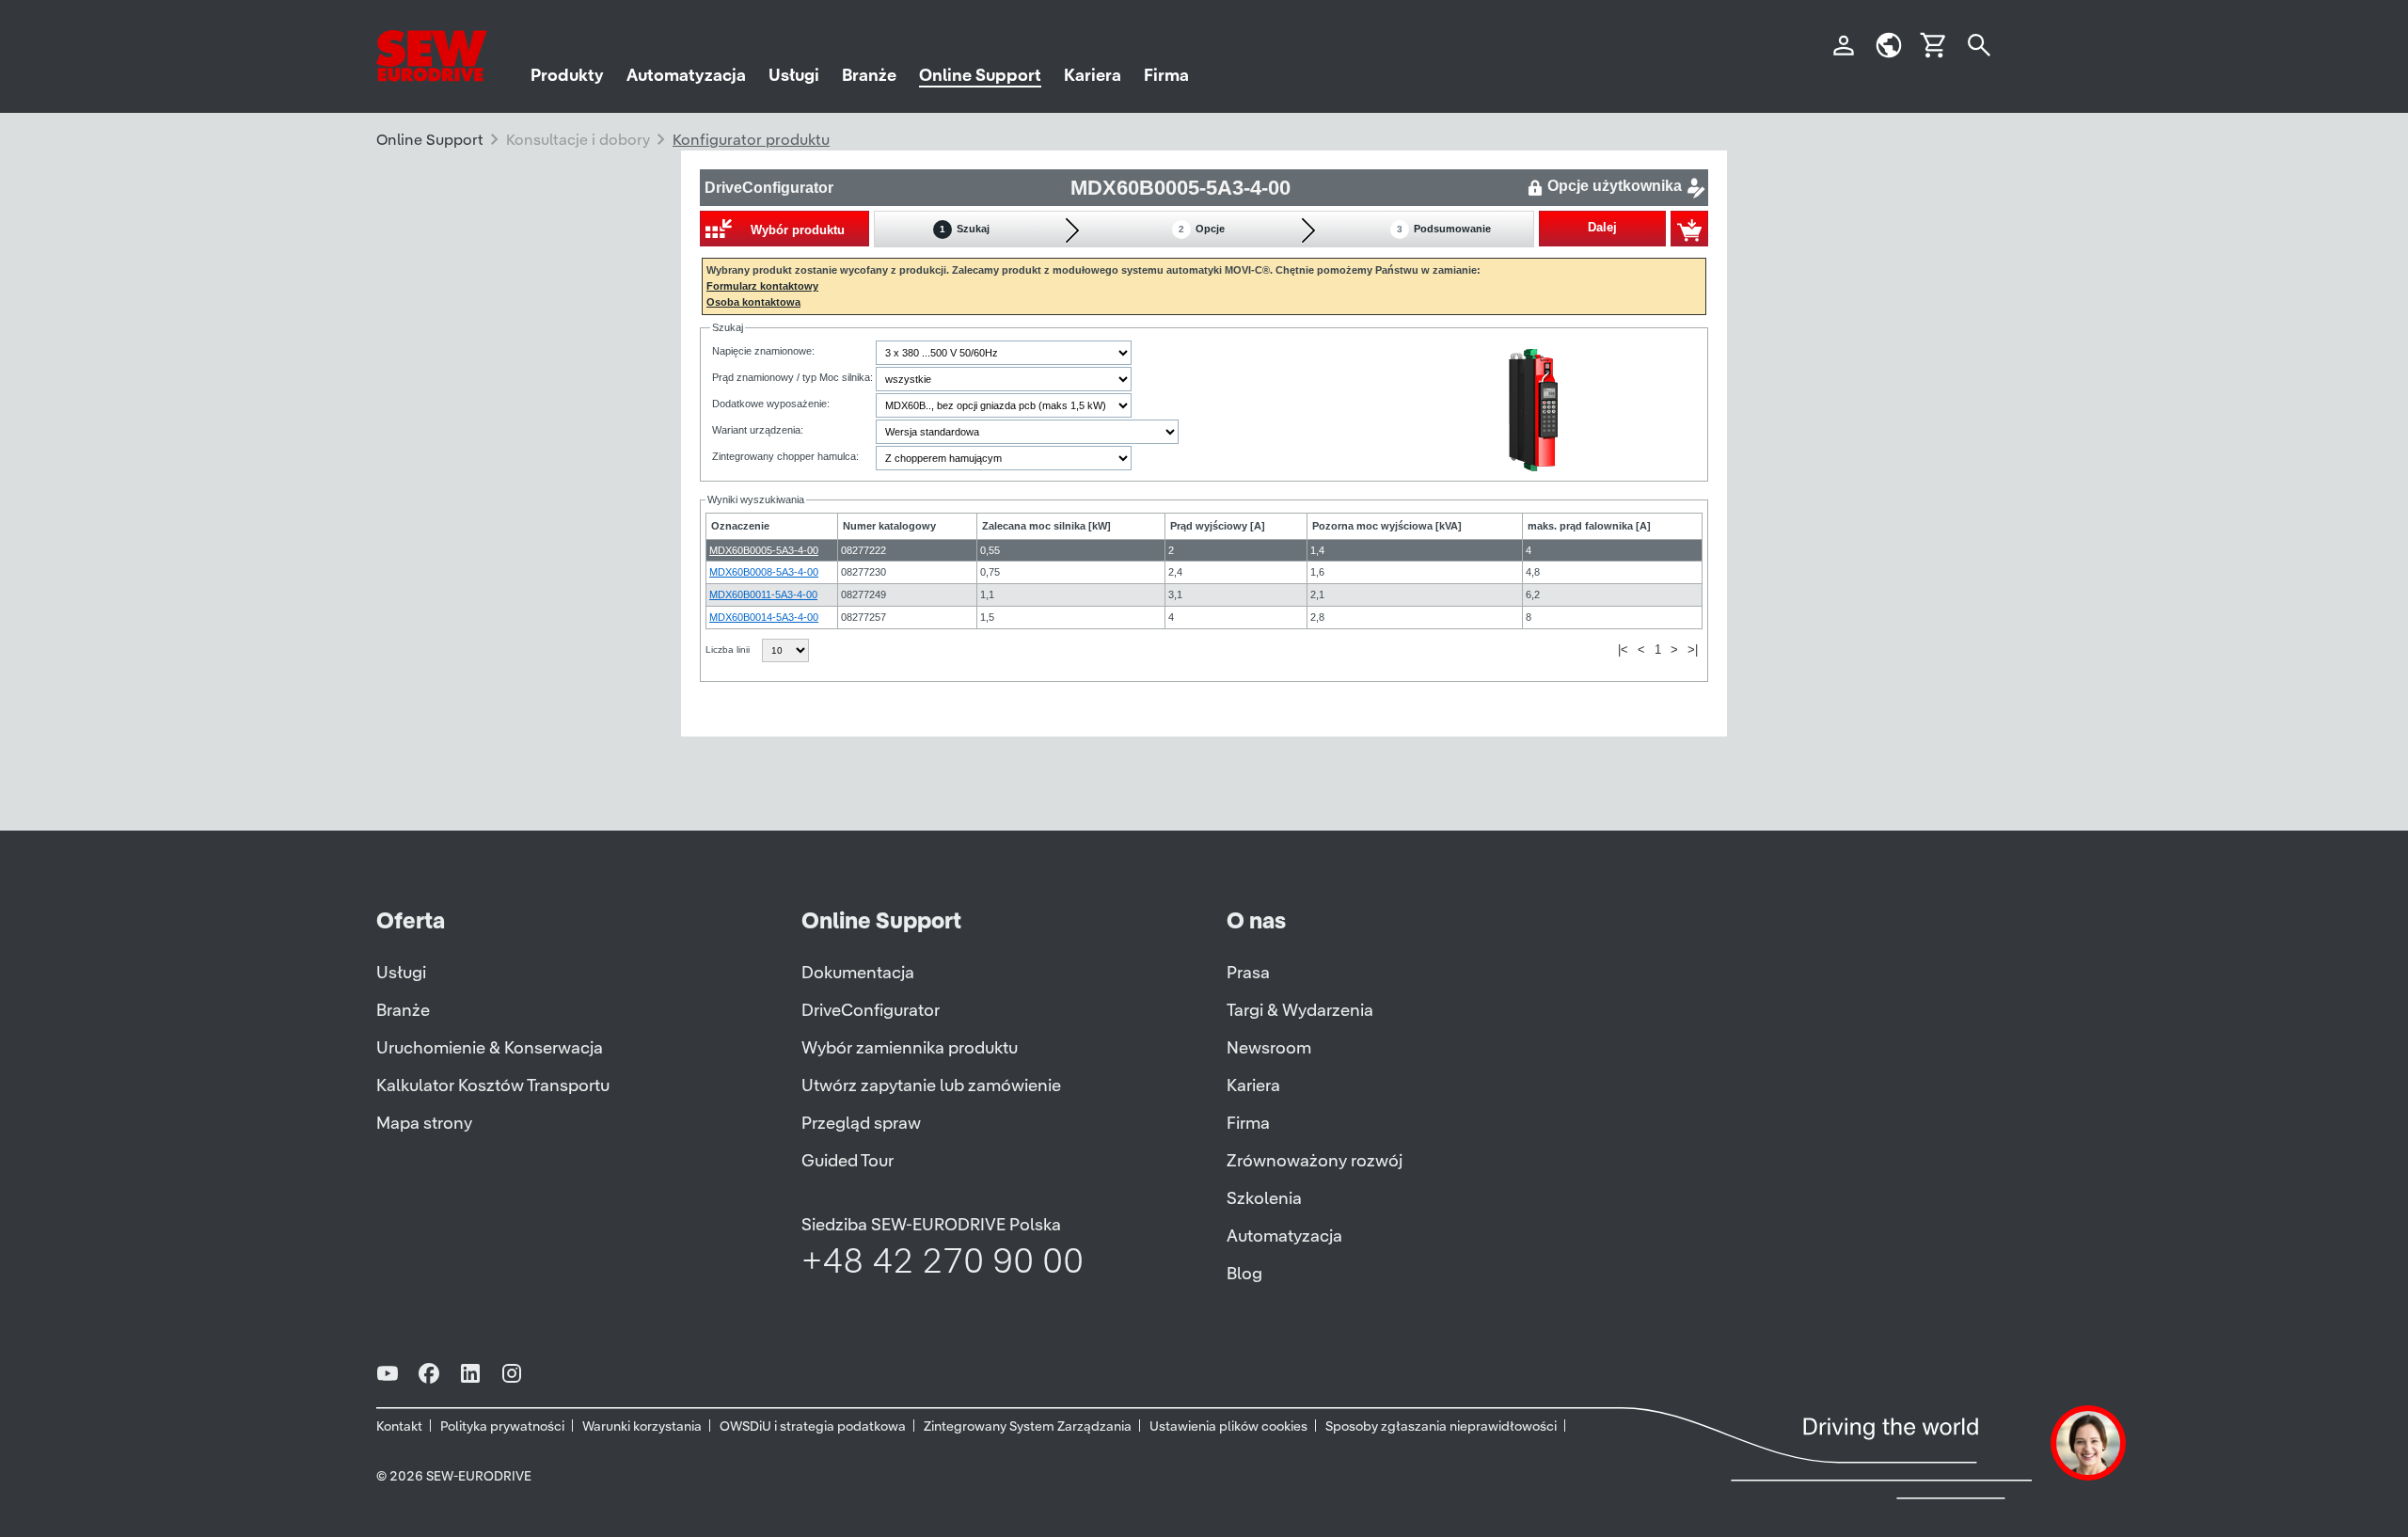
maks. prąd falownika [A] (1589, 526)
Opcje (1202, 229)
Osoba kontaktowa (753, 302)
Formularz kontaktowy (762, 286)
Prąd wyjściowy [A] (1218, 526)
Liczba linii (729, 650)
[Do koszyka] (1689, 229)
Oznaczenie (740, 526)
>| (1693, 650)
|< (1623, 650)
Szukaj (965, 229)
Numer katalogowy (889, 526)
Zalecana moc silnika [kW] (1046, 526)
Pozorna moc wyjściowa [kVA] (1387, 526)
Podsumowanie (1444, 229)
